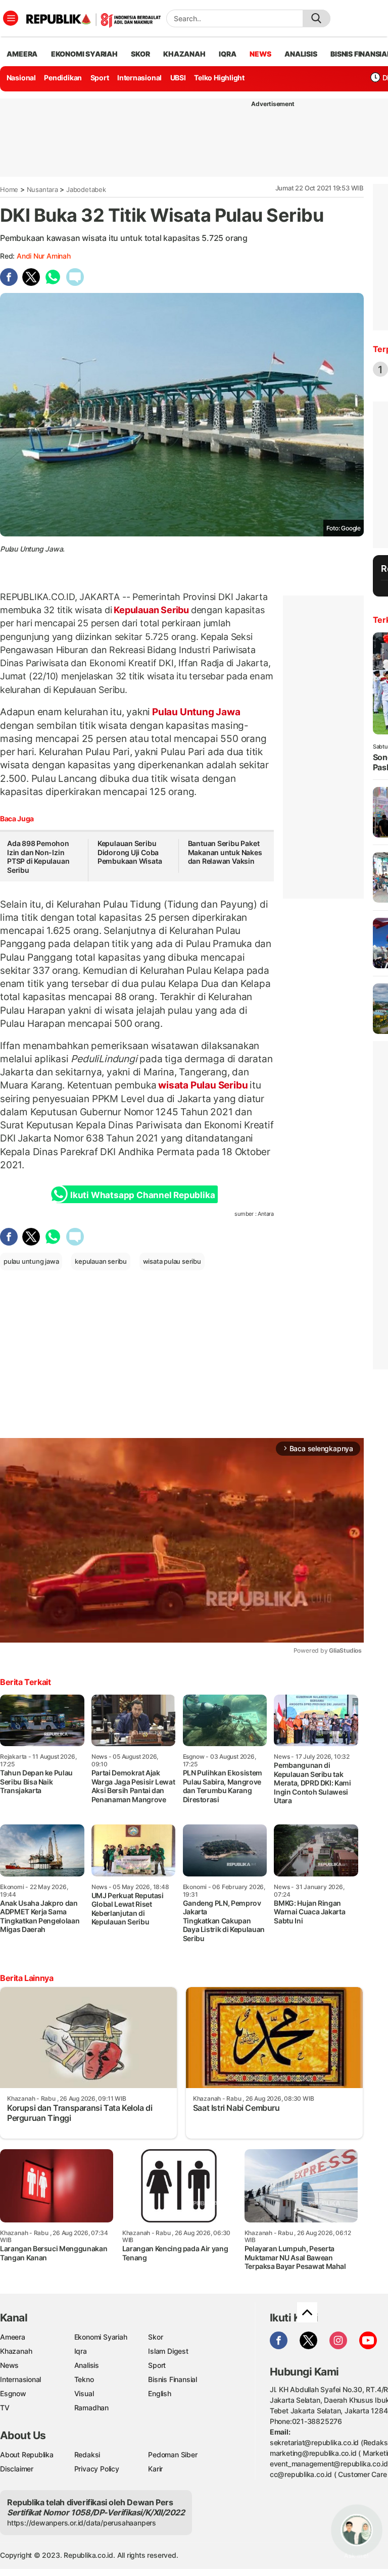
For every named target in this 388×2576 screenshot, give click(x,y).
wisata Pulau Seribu (203, 1085)
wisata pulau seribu (172, 1261)
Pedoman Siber (173, 2455)
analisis (301, 54)
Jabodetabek (86, 189)
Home (9, 189)
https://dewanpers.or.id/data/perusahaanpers (82, 2523)
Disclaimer (17, 2469)
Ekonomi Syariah (84, 54)
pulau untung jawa (31, 1261)
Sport (100, 78)
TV (5, 2408)
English (160, 2393)
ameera (22, 54)
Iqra (81, 2351)
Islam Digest (168, 2351)
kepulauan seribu (101, 1261)
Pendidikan (63, 78)
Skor (155, 2337)
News (9, 2365)
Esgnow (13, 2393)
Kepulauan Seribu (152, 610)
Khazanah (16, 2351)
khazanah (184, 54)
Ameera (13, 2337)
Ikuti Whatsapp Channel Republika (142, 1195)
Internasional (139, 78)
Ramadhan (91, 2408)
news (260, 54)
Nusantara (42, 189)
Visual (84, 2393)
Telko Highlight (219, 78)
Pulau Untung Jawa (195, 712)
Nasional (21, 78)
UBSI (178, 78)
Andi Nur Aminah (44, 256)
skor (140, 54)
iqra (227, 54)
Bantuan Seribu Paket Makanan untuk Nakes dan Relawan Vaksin (225, 852)
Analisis (87, 2365)
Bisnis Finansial (173, 2379)
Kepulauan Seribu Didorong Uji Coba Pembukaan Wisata (130, 852)
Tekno (84, 2379)
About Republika (27, 2455)
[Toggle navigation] (11, 18)
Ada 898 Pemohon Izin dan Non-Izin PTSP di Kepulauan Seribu (38, 857)
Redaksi (87, 2455)
